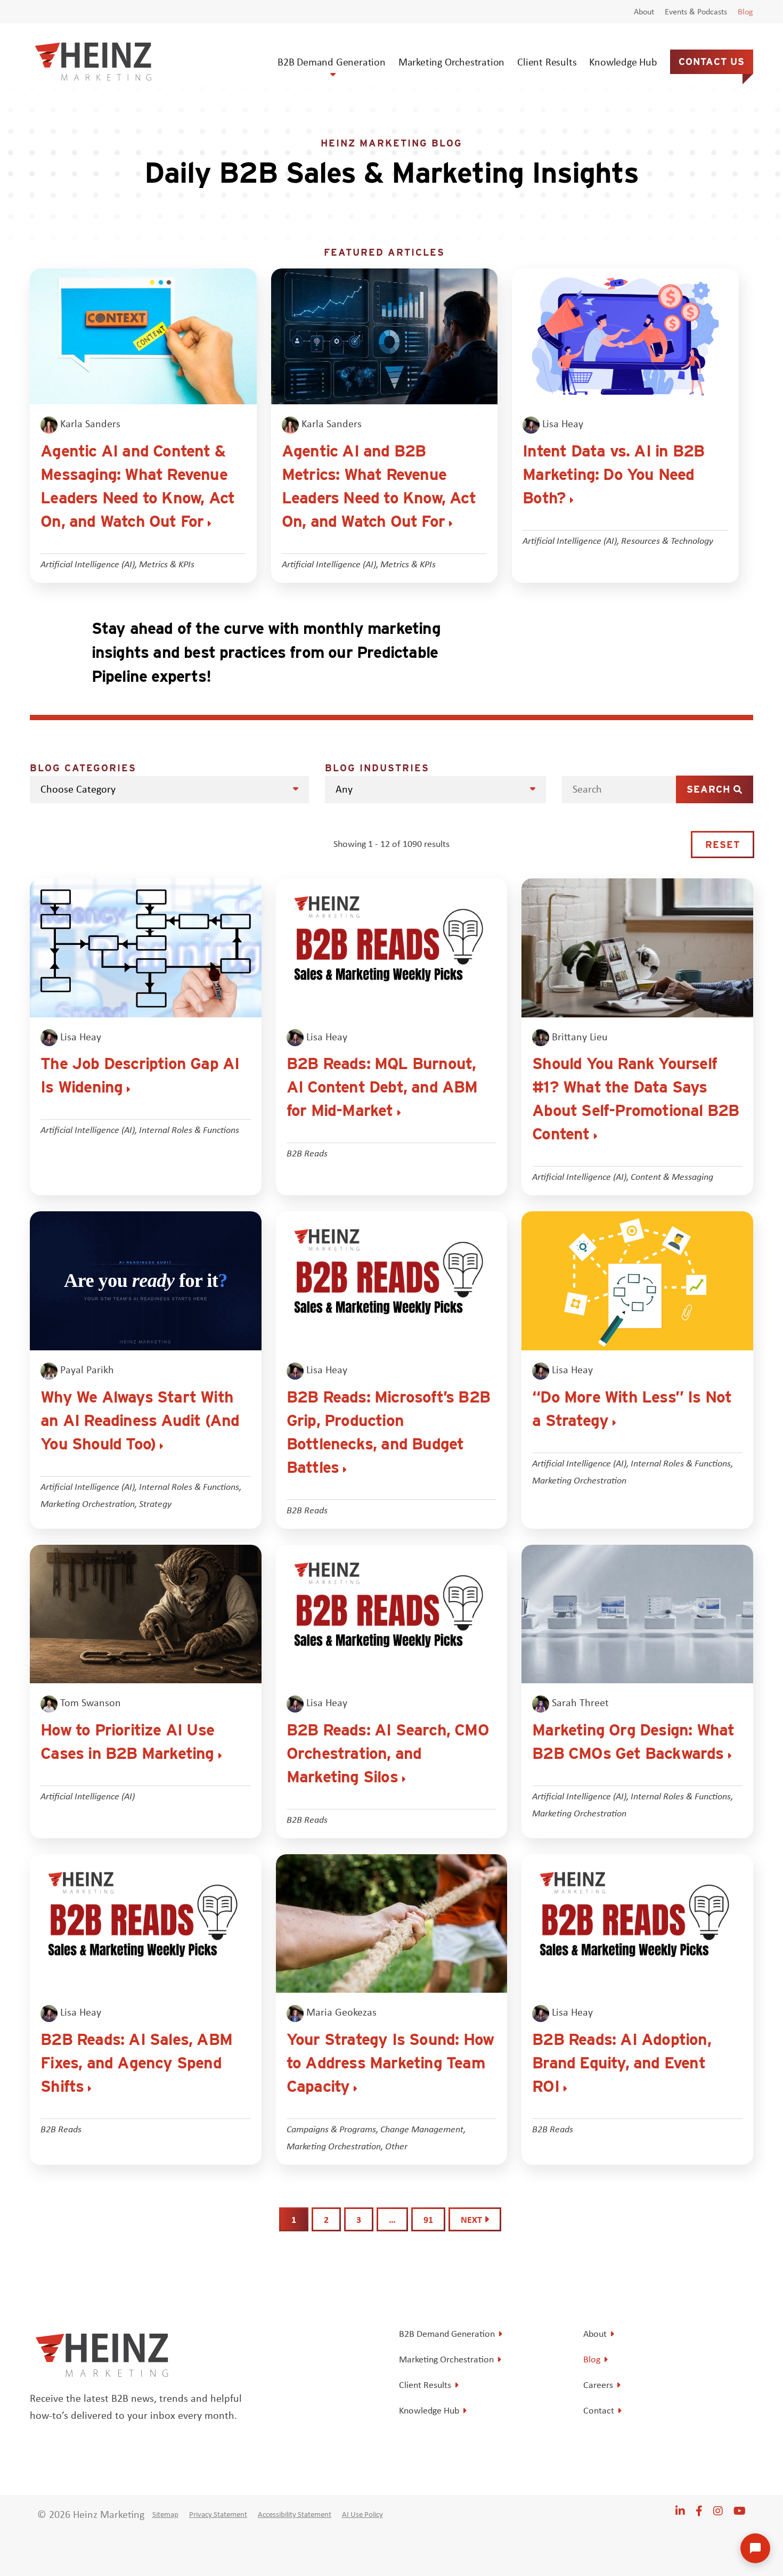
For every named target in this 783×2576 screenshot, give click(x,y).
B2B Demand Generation (332, 62)
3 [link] (359, 2219)
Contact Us (712, 62)
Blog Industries (377, 768)
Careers (598, 2385)
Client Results (547, 62)
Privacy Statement (218, 2514)
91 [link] (428, 2219)
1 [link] (294, 2219)
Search (710, 789)
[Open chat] (755, 2548)
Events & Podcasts (696, 12)
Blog (745, 12)
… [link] (392, 2219)
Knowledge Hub (623, 62)
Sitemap (165, 2514)
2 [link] (326, 2219)
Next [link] (472, 2219)
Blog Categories (83, 768)
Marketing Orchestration (451, 62)
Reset (723, 845)
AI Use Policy (362, 2514)
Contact (599, 2410)
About (644, 12)
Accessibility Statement (295, 2514)
